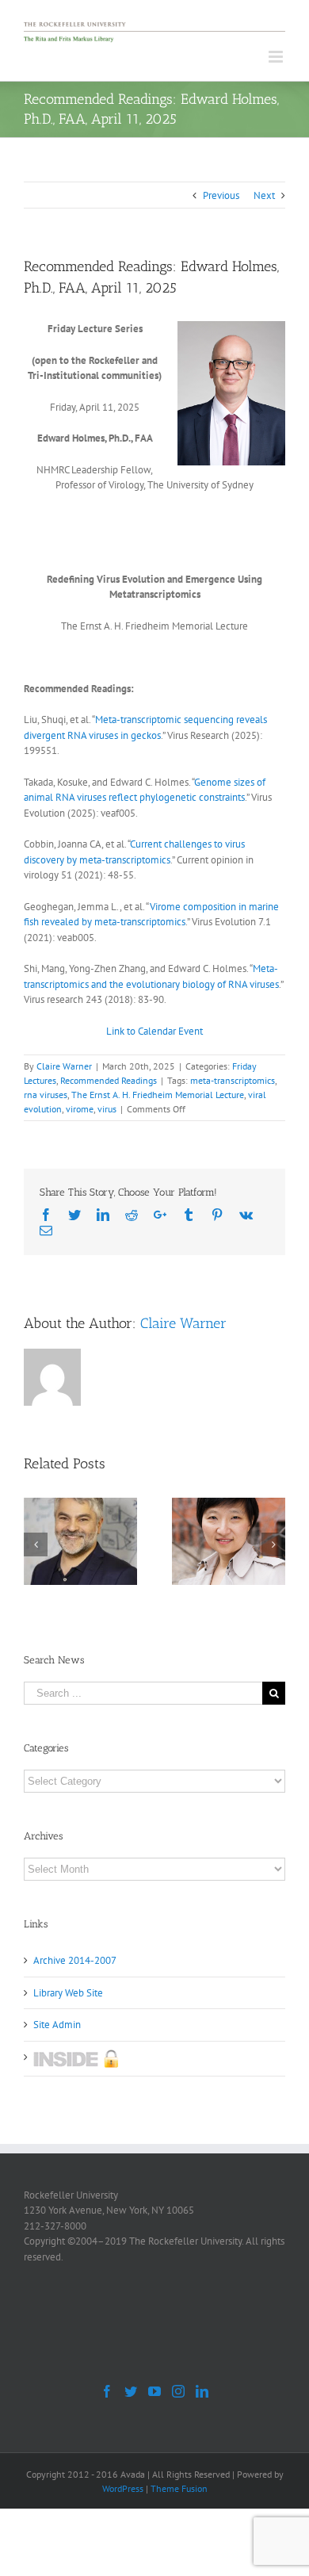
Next (264, 195)
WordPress (123, 2488)
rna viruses (46, 1095)
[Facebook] (107, 2391)
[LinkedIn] (202, 2391)
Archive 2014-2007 (75, 1960)
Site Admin (57, 2025)
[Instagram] (178, 2391)
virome (80, 1109)
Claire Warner (64, 1066)
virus (107, 1109)
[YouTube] (154, 2391)
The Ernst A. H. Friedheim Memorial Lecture (158, 1095)
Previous (221, 195)
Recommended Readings (109, 1080)
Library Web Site (68, 1993)
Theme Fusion (179, 2488)
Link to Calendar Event (154, 1031)
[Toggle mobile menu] (277, 57)
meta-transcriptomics (233, 1080)
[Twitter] (131, 2391)
